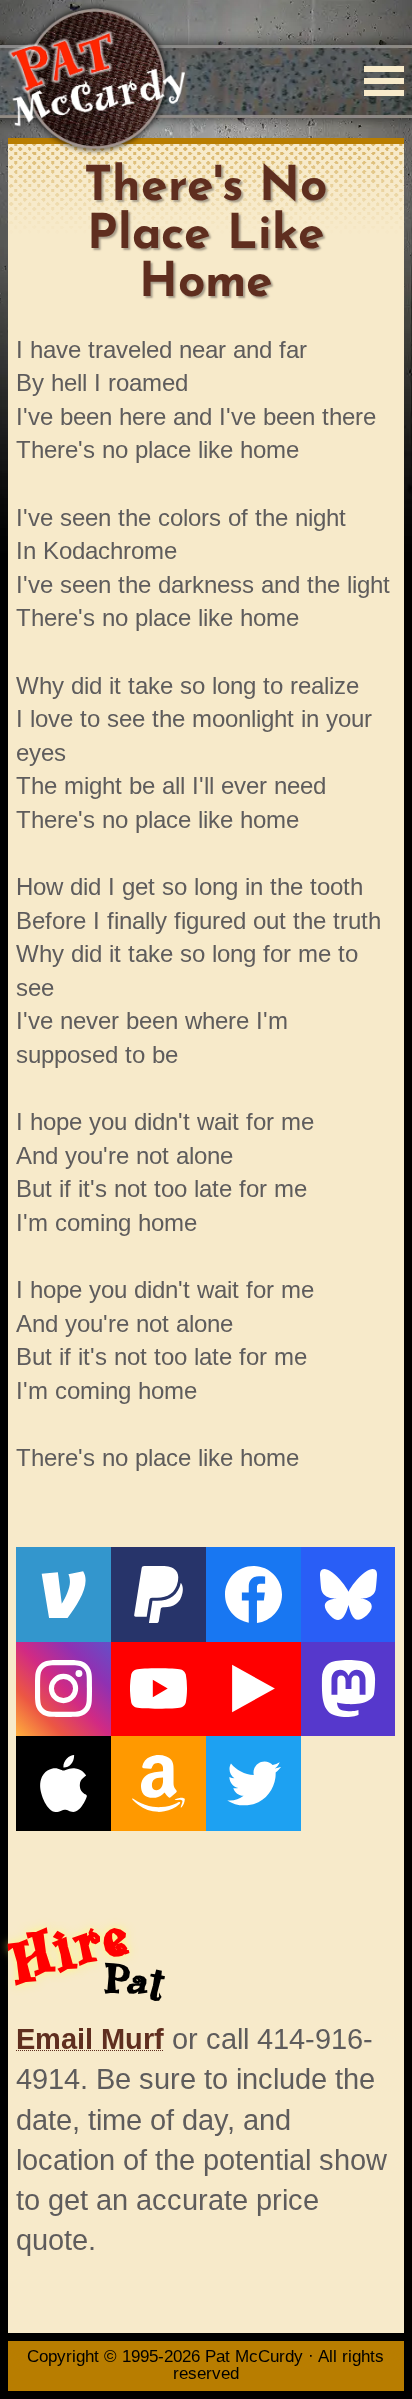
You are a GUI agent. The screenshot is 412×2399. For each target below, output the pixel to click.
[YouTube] (158, 1689)
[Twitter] (253, 1783)
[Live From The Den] (253, 1689)
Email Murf (90, 2039)
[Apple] (63, 1783)
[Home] (96, 80)
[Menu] (384, 81)
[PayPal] (158, 1594)
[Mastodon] (348, 1689)
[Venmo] (63, 1594)
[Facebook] (253, 1594)
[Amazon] (158, 1783)
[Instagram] (63, 1689)
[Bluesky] (348, 1594)
